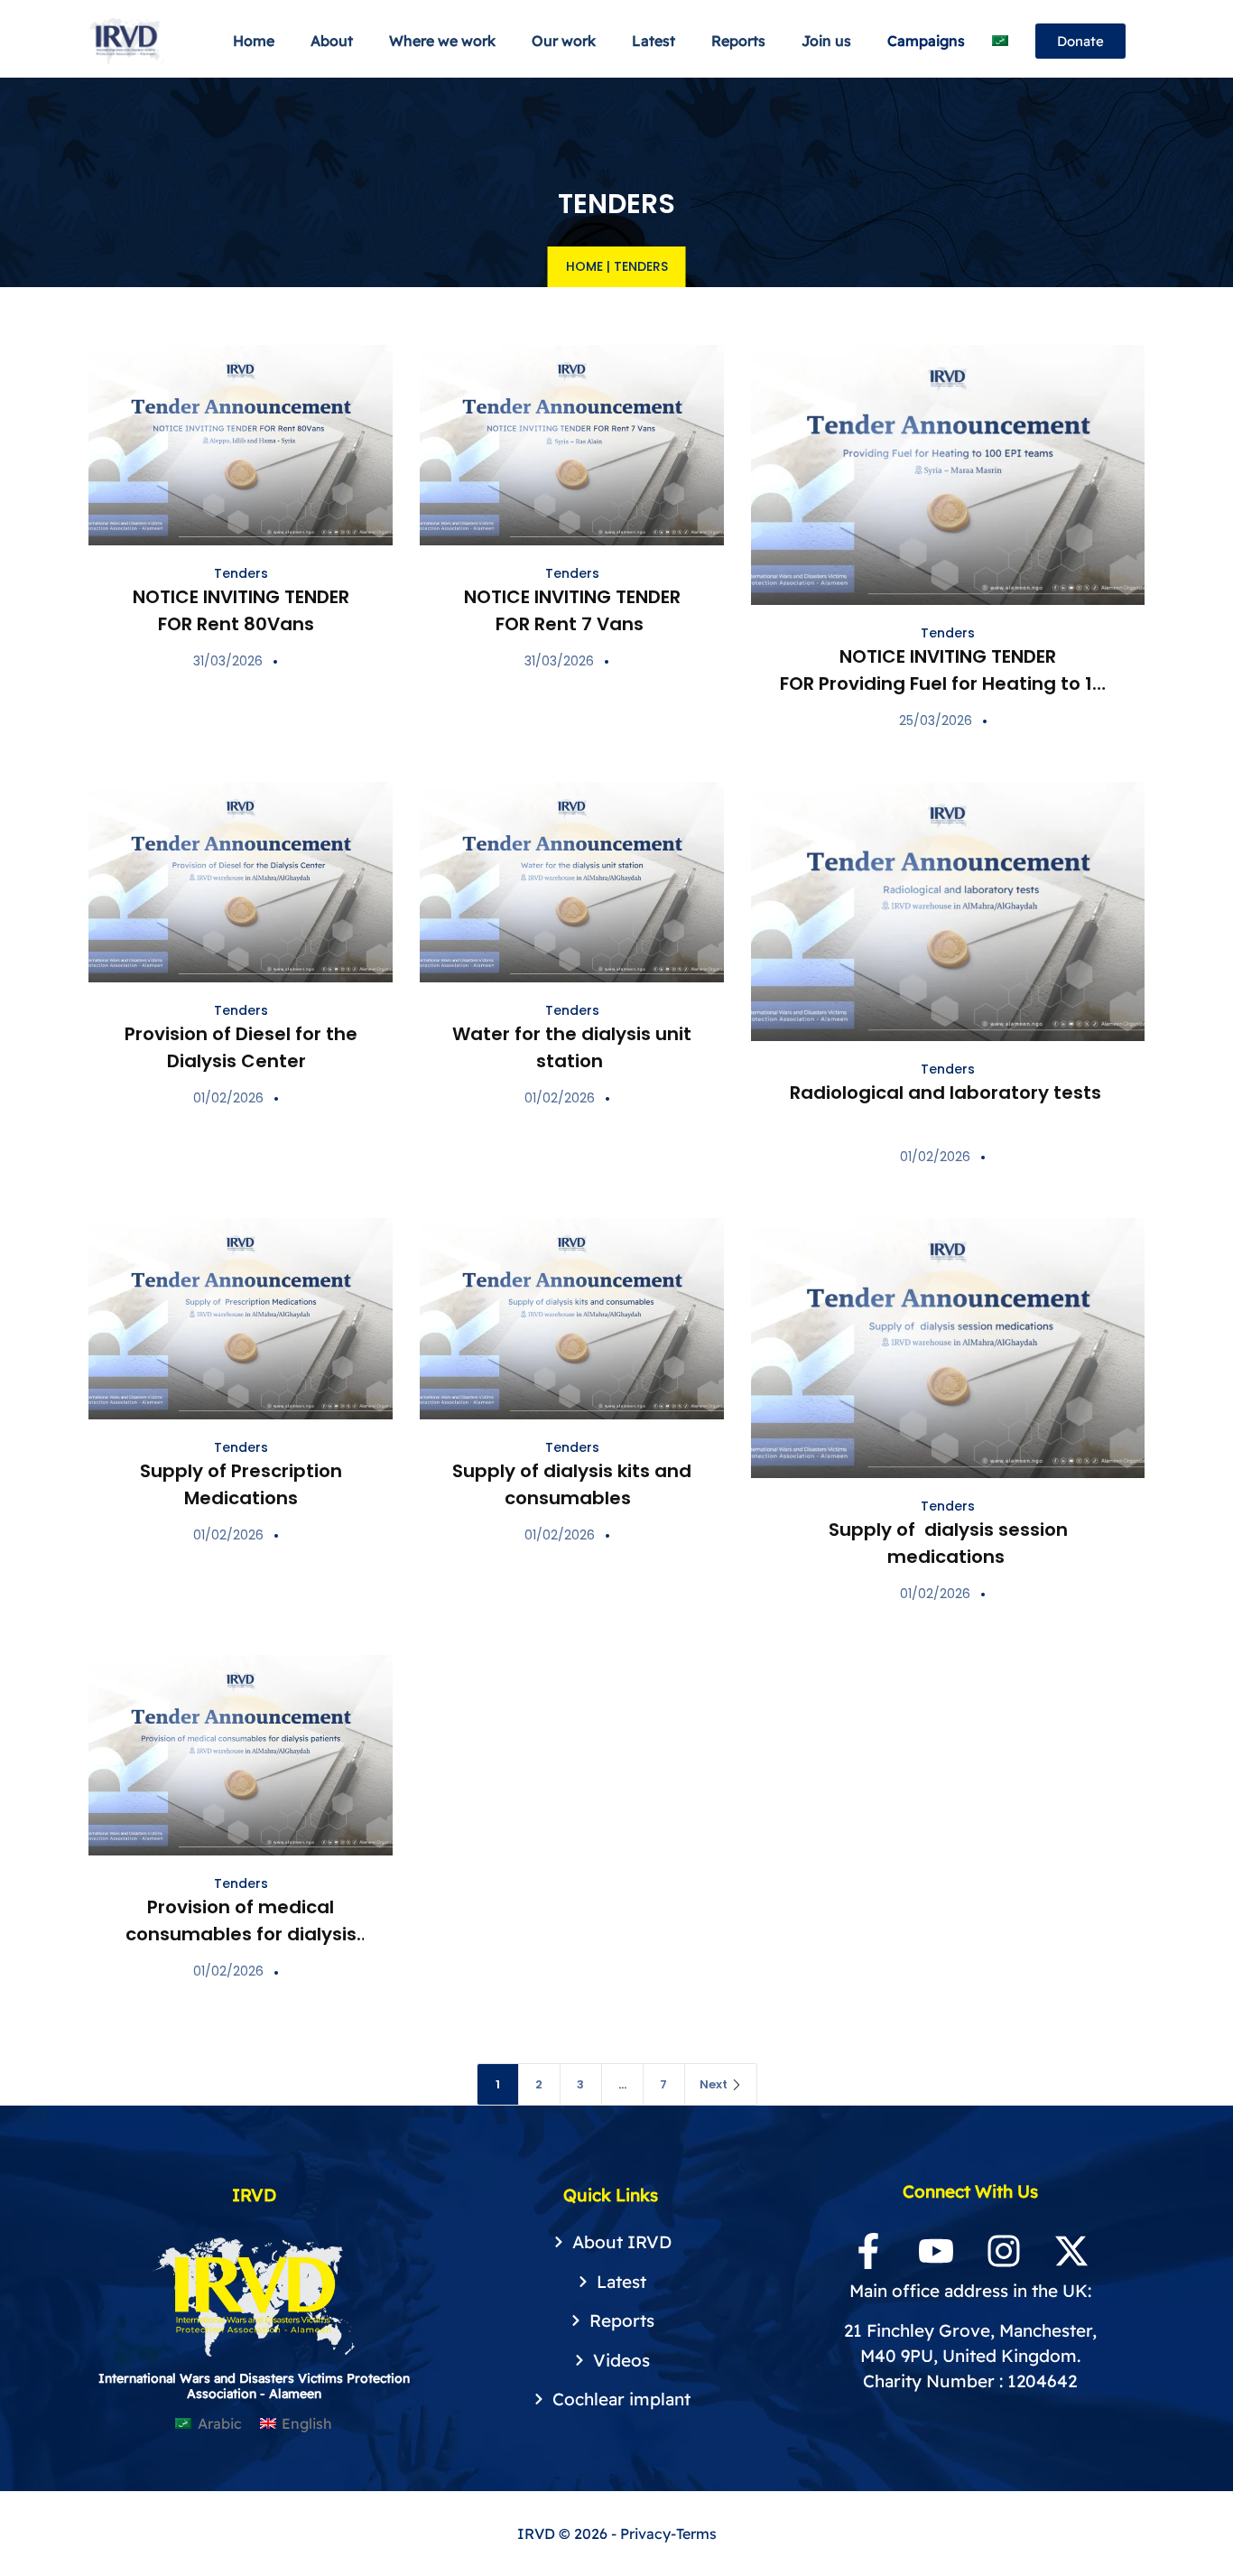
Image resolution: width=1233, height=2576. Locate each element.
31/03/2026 (228, 661)
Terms (696, 2534)
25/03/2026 (936, 721)
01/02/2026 (228, 1098)
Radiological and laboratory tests (948, 1093)
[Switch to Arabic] (1000, 41)
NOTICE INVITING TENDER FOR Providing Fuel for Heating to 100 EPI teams (948, 684)
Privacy (645, 2534)
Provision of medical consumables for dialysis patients (241, 1934)
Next (714, 2084)
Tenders (241, 573)
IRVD (538, 2534)
